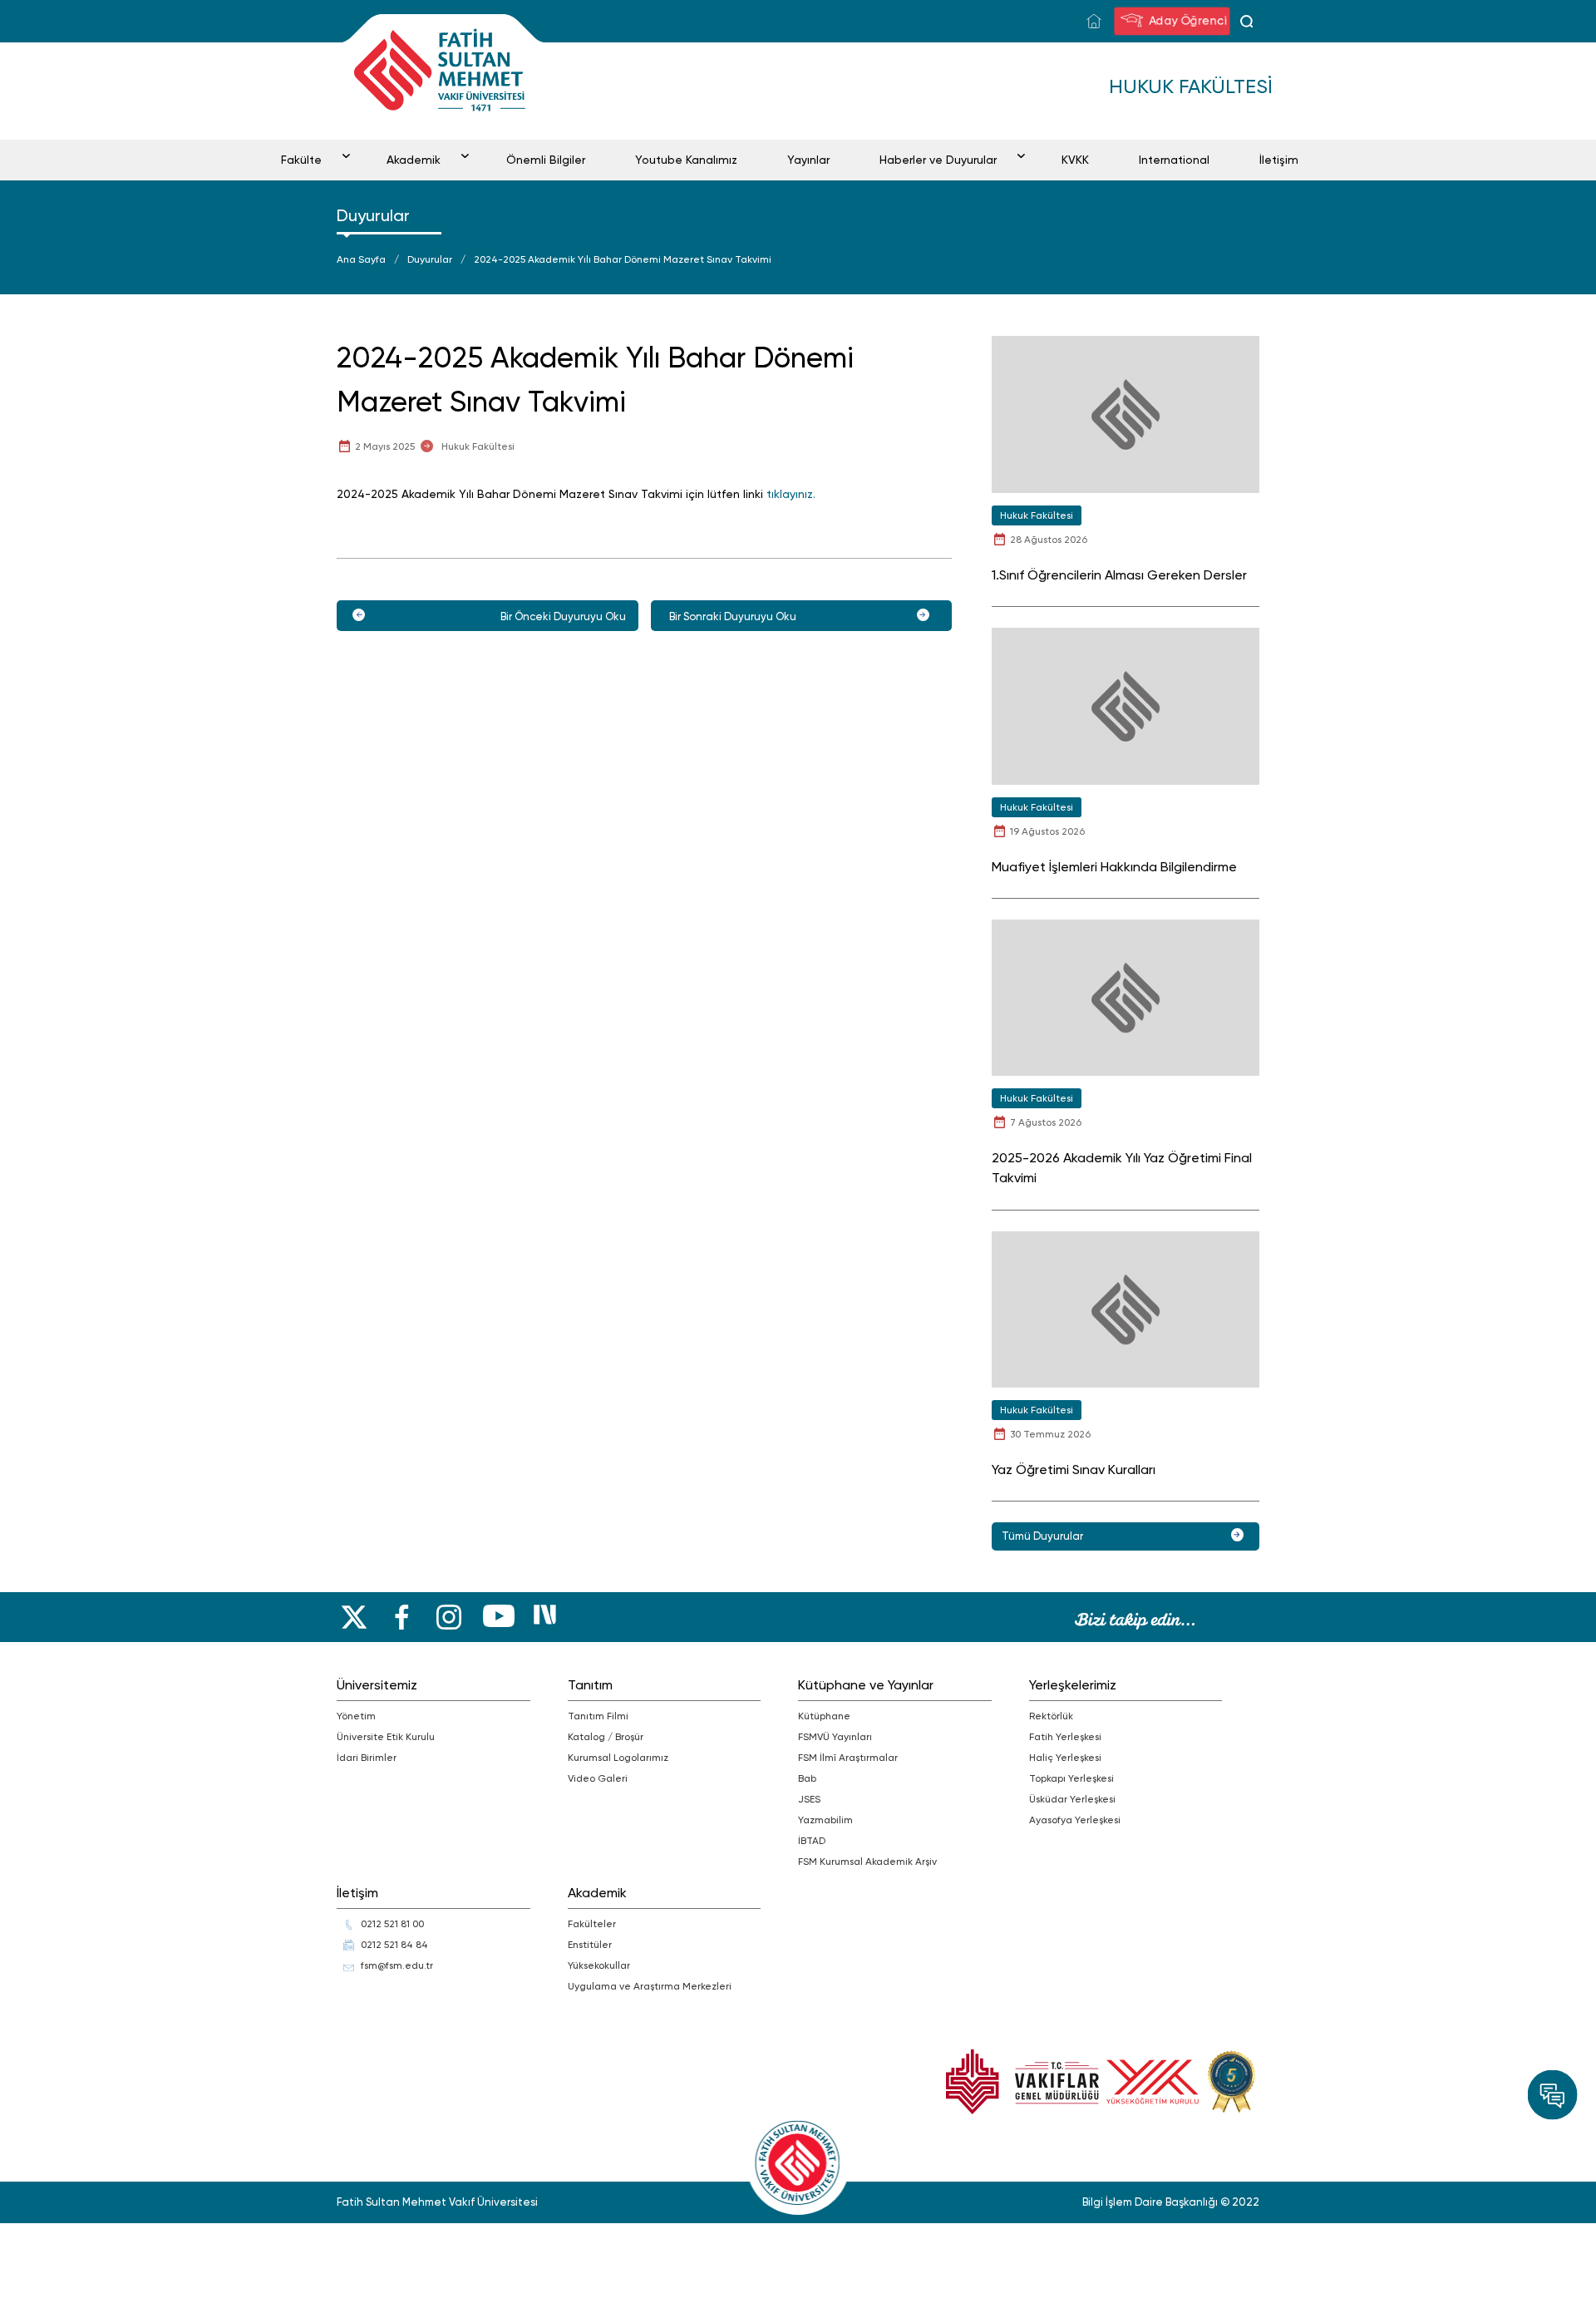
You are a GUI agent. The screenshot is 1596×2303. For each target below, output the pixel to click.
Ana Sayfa (361, 259)
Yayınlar (808, 160)
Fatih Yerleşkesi (1065, 1737)
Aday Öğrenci (1189, 20)
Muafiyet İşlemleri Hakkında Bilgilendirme (1114, 867)
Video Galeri (598, 1778)
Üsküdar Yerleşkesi (1072, 1799)
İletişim (1279, 160)
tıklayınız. (791, 494)
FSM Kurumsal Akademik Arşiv (867, 1862)
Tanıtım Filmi (598, 1716)
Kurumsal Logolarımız (618, 1758)
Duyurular (430, 259)
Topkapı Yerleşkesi (1071, 1778)
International (1174, 160)
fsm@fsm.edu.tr (397, 1965)
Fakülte (301, 160)
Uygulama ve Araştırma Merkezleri (650, 1986)
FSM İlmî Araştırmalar (848, 1758)
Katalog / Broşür (606, 1737)
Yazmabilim (825, 1820)
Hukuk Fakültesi (478, 446)
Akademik (414, 160)
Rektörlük (1051, 1716)
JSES (809, 1799)
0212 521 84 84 (394, 1945)
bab (807, 1778)
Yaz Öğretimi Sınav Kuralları (1074, 1470)
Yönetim (356, 1716)
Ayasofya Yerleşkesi (1075, 1820)
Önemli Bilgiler (546, 160)
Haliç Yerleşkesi (1065, 1758)
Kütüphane (824, 1716)
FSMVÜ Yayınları (835, 1737)
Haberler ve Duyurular (938, 160)
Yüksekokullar (599, 1965)
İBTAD (812, 1841)
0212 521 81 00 (392, 1924)
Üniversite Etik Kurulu (386, 1737)
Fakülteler (592, 1924)
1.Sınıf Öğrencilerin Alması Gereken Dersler (1119, 575)
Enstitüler (590, 1945)
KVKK (1075, 160)
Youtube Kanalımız (686, 160)
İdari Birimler (367, 1758)
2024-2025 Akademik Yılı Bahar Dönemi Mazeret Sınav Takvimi (623, 259)
